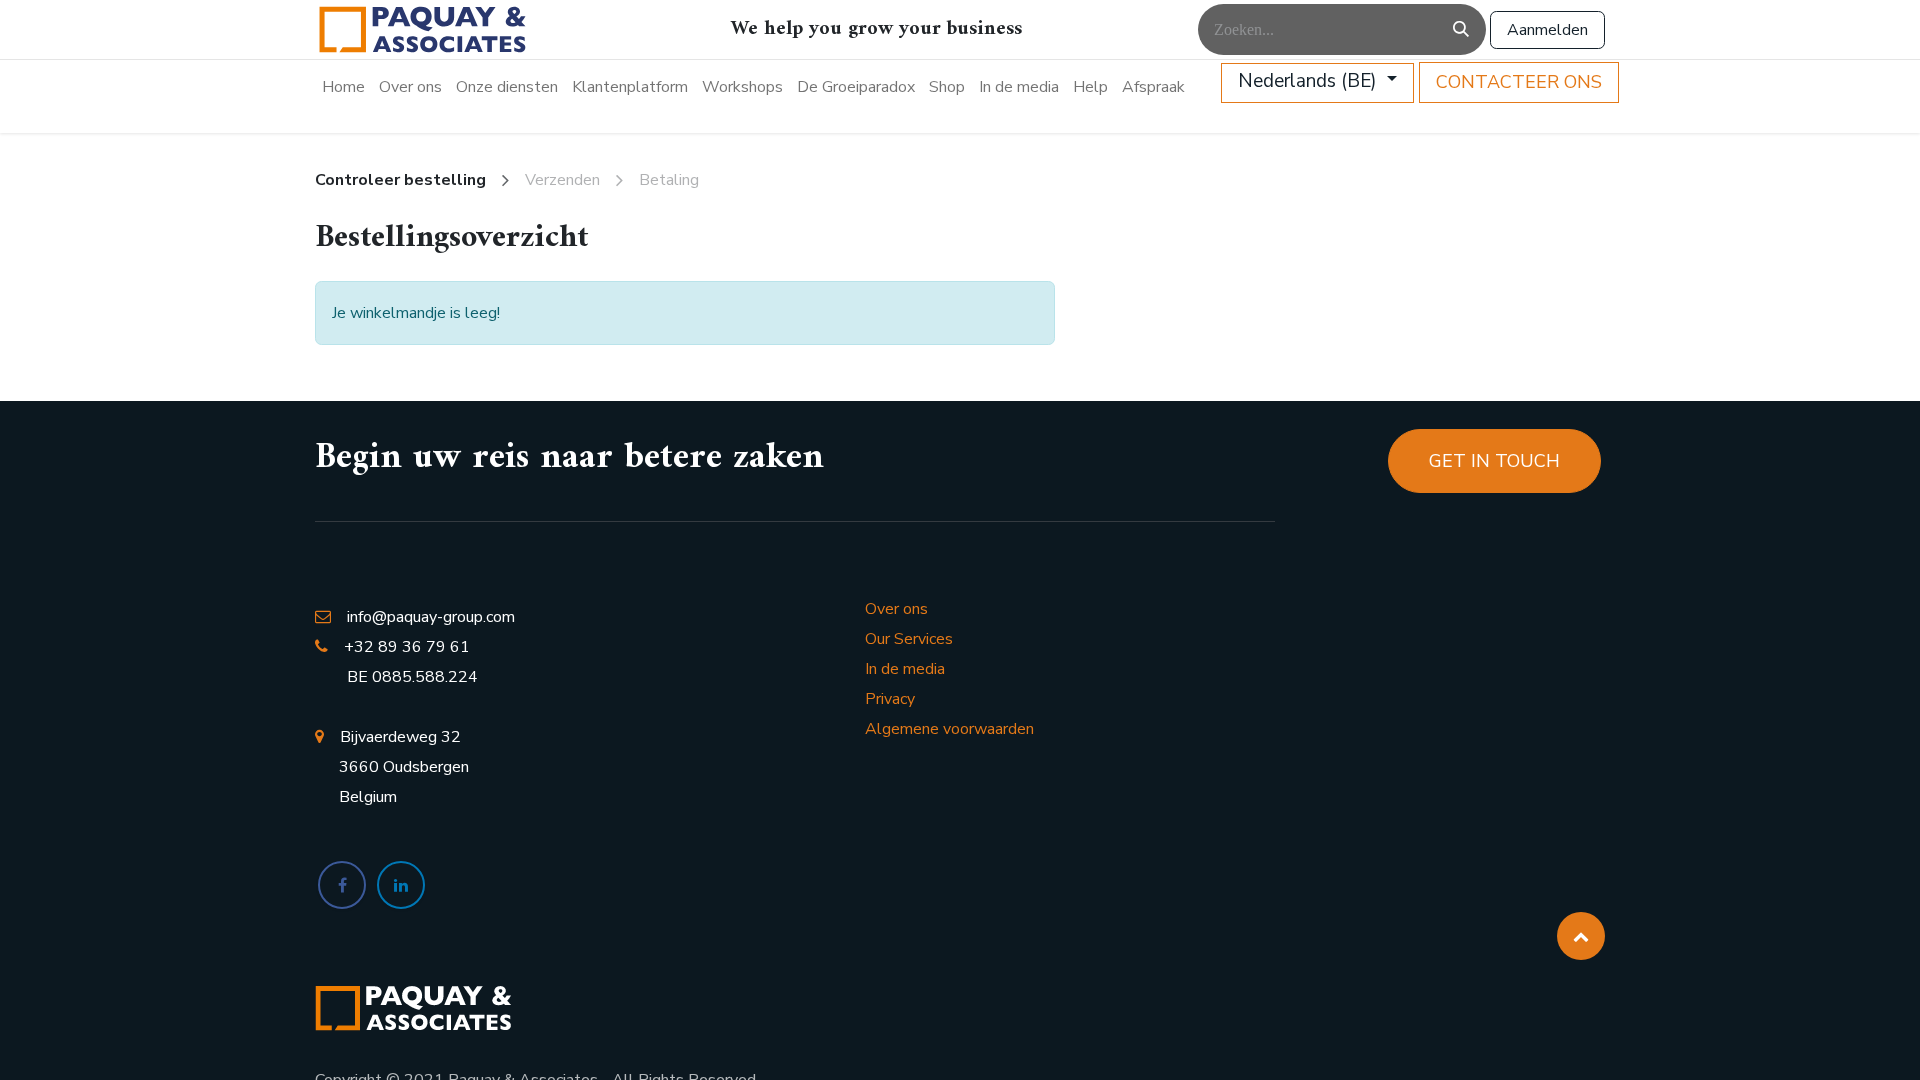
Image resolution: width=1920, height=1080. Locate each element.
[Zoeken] (1461, 29)
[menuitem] (343, 87)
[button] (1581, 936)
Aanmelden (1547, 30)
